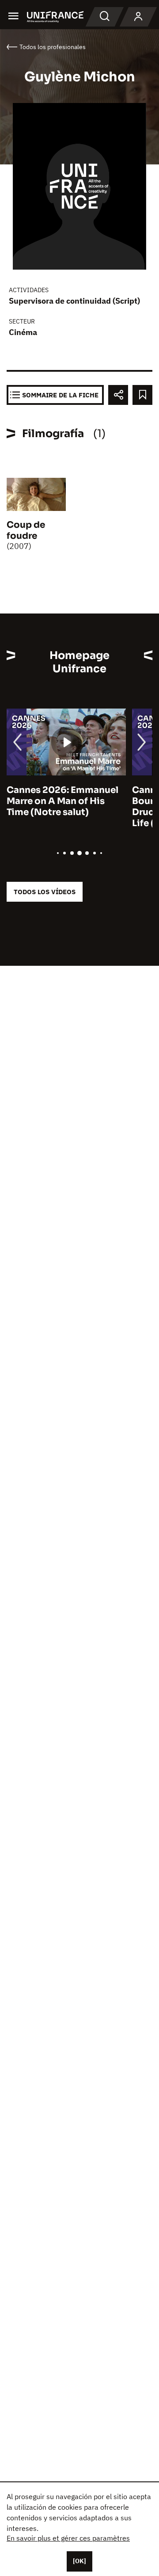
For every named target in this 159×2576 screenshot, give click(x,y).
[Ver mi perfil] (138, 17)
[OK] (79, 2561)
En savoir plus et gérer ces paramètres (68, 2538)
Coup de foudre (26, 530)
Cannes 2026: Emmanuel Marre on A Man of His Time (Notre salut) (62, 801)
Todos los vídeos (45, 892)
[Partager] (118, 395)
